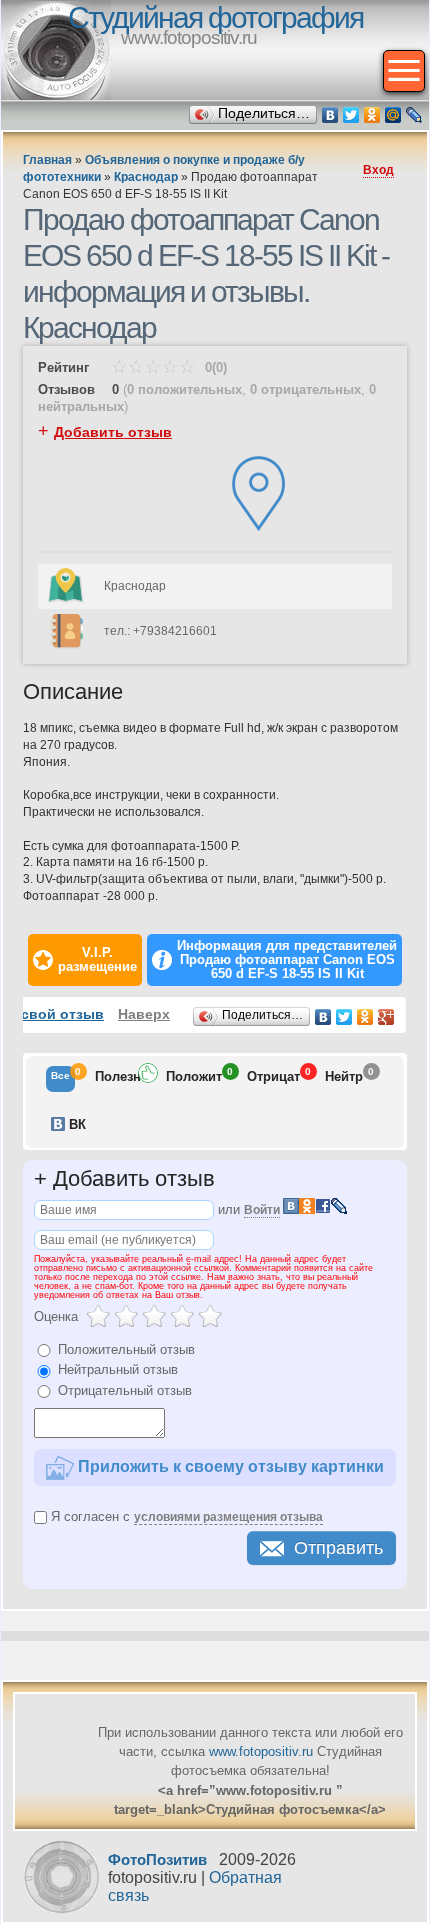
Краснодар (146, 177)
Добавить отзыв (113, 432)
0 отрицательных (305, 389)
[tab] (60, 1079)
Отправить (338, 1548)
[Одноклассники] (372, 115)
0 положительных (184, 389)
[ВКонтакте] (330, 115)
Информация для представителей (287, 960)
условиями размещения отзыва (228, 1517)
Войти (262, 1210)
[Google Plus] (386, 1017)
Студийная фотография (215, 17)
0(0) (214, 367)
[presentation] (60, 1079)
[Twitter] (351, 115)
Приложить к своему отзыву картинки (229, 1465)
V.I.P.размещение (97, 960)
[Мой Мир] (393, 115)
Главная (47, 160)
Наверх (144, 1014)
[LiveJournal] (414, 115)
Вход (378, 170)
